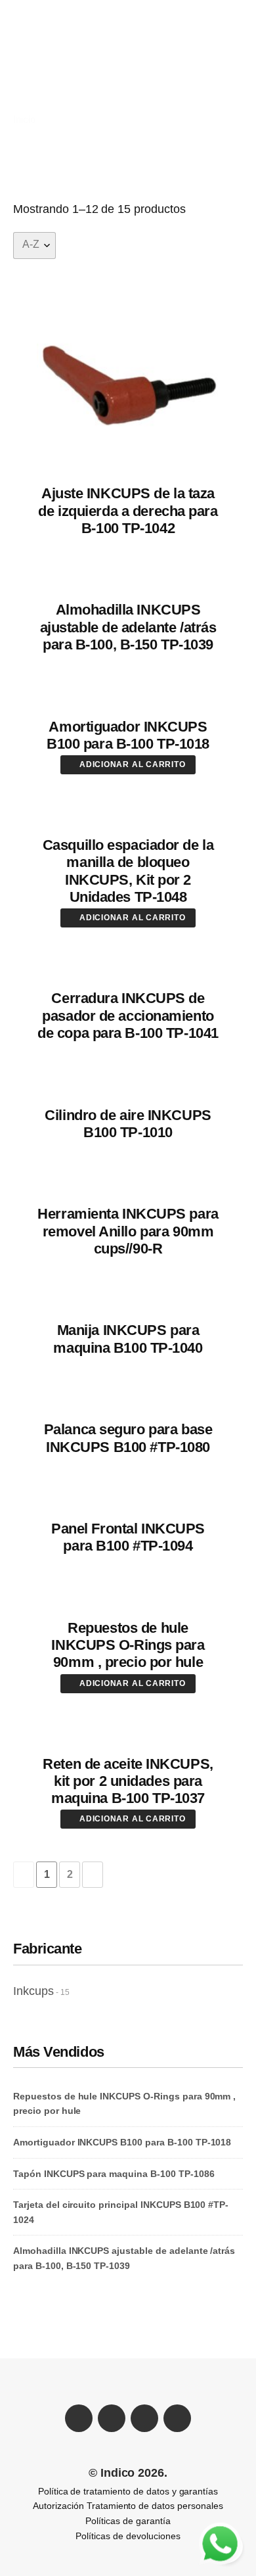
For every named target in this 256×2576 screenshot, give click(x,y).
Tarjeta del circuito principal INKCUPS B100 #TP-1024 (121, 2212)
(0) (231, 23)
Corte (34, 66)
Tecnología (47, 80)
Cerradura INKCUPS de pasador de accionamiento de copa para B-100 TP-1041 (128, 1016)
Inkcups (33, 1991)
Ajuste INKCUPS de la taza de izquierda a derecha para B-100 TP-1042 (128, 511)
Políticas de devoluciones (128, 2536)
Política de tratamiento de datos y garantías (128, 2491)
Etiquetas (84, 66)
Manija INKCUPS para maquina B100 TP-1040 (128, 1339)
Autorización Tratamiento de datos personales (128, 2506)
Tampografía (150, 66)
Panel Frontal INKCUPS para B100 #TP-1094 (128, 1537)
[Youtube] (144, 2418)
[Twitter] (112, 2418)
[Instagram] (177, 2418)
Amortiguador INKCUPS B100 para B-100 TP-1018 (128, 735)
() (119, 80)
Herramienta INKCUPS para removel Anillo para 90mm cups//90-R (128, 1231)
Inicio (24, 119)
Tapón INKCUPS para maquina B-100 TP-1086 (114, 2174)
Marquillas (195, 52)
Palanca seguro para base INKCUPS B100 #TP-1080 (128, 1438)
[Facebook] (79, 2418)
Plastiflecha (48, 52)
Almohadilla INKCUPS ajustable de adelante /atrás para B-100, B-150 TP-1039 (128, 627)
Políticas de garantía (128, 2521)
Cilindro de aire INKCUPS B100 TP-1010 (128, 1124)
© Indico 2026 (127, 2473)
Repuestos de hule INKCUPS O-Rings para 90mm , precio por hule (128, 1645)
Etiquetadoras (123, 52)
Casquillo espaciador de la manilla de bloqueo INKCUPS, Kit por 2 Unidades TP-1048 (128, 871)
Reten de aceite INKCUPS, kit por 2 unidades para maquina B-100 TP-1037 (128, 1781)
